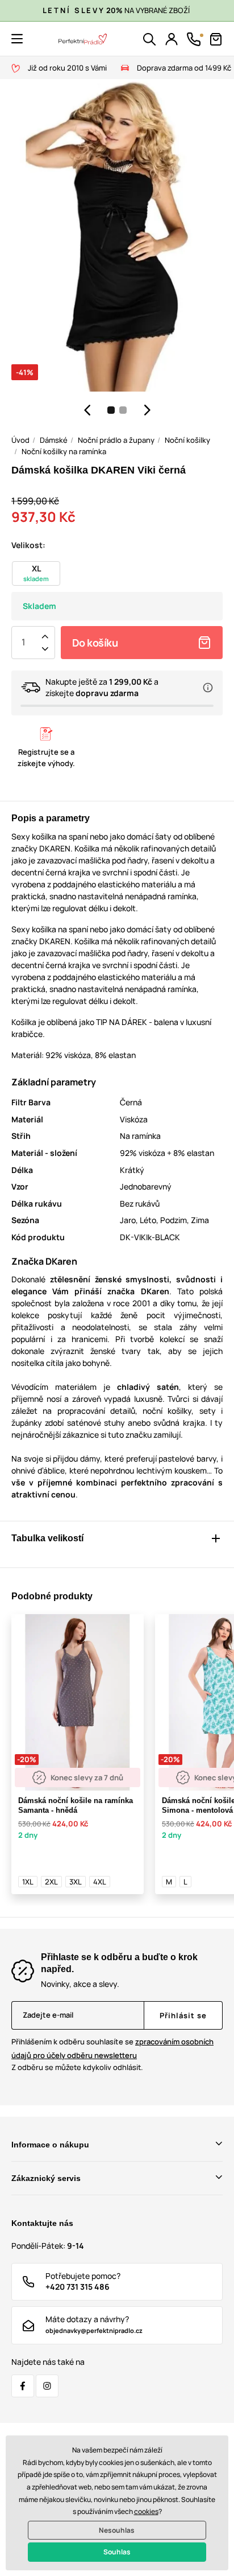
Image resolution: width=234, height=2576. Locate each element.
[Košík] (216, 39)
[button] (17, 39)
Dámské (54, 440)
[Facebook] (23, 2386)
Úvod (20, 440)
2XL (51, 1882)
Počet (23, 643)
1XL (28, 1882)
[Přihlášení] (172, 39)
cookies (146, 2511)
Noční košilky (187, 440)
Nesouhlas (117, 2530)
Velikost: (28, 545)
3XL (76, 1882)
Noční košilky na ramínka (64, 451)
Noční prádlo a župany (116, 440)
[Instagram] (47, 2386)
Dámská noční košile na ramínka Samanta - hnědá (76, 1805)
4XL (100, 1882)
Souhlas (117, 2552)
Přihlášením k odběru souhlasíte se (112, 2048)
